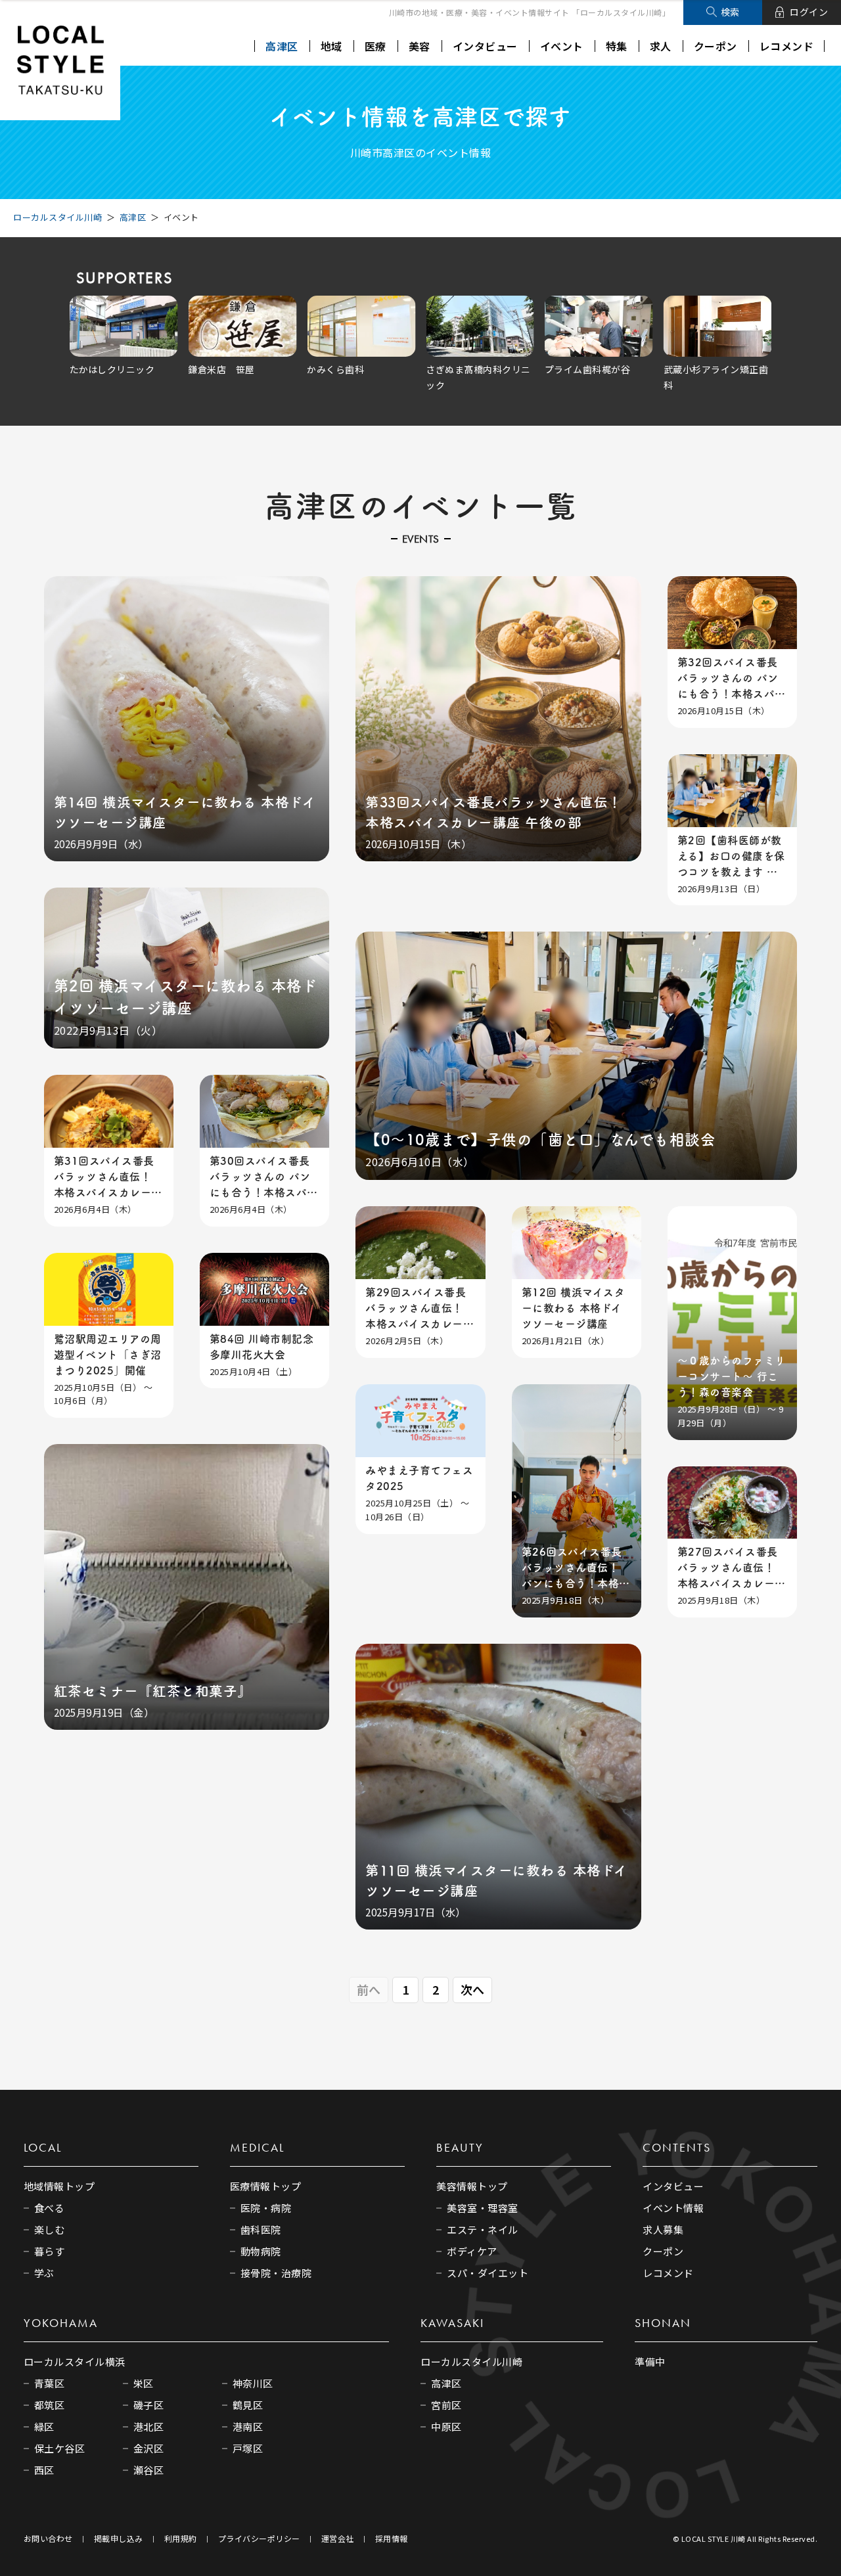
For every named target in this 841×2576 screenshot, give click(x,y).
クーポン (716, 46)
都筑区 (50, 2405)
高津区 (282, 46)
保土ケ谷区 (60, 2448)
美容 (420, 46)
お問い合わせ (48, 2538)
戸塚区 (248, 2448)
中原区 (446, 2427)
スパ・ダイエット (488, 2273)
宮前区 (446, 2405)
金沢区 (149, 2448)
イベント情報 (673, 2208)
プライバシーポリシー (259, 2538)
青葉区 (50, 2383)
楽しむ (50, 2229)
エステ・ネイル (483, 2229)
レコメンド (787, 46)
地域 (331, 46)
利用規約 (181, 2538)
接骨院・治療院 (276, 2273)
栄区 (144, 2383)
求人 (661, 46)
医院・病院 (266, 2208)
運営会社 (338, 2538)
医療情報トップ (266, 2186)
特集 (617, 46)
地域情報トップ (59, 2186)
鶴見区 (248, 2405)
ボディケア (472, 2251)
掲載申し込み (119, 2538)
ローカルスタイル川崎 (57, 217)
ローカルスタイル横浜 (75, 2361)
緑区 (44, 2427)
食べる (50, 2208)
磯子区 (149, 2405)
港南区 (248, 2427)
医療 (375, 46)
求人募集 (663, 2229)
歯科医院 (261, 2229)
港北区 (149, 2427)
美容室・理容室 (483, 2208)
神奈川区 (253, 2383)
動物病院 (261, 2251)
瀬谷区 (149, 2470)
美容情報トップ (472, 2186)
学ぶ (44, 2273)
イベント (562, 46)
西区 (44, 2470)
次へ (473, 1989)
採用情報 (392, 2538)
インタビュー (485, 46)
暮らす (50, 2251)
